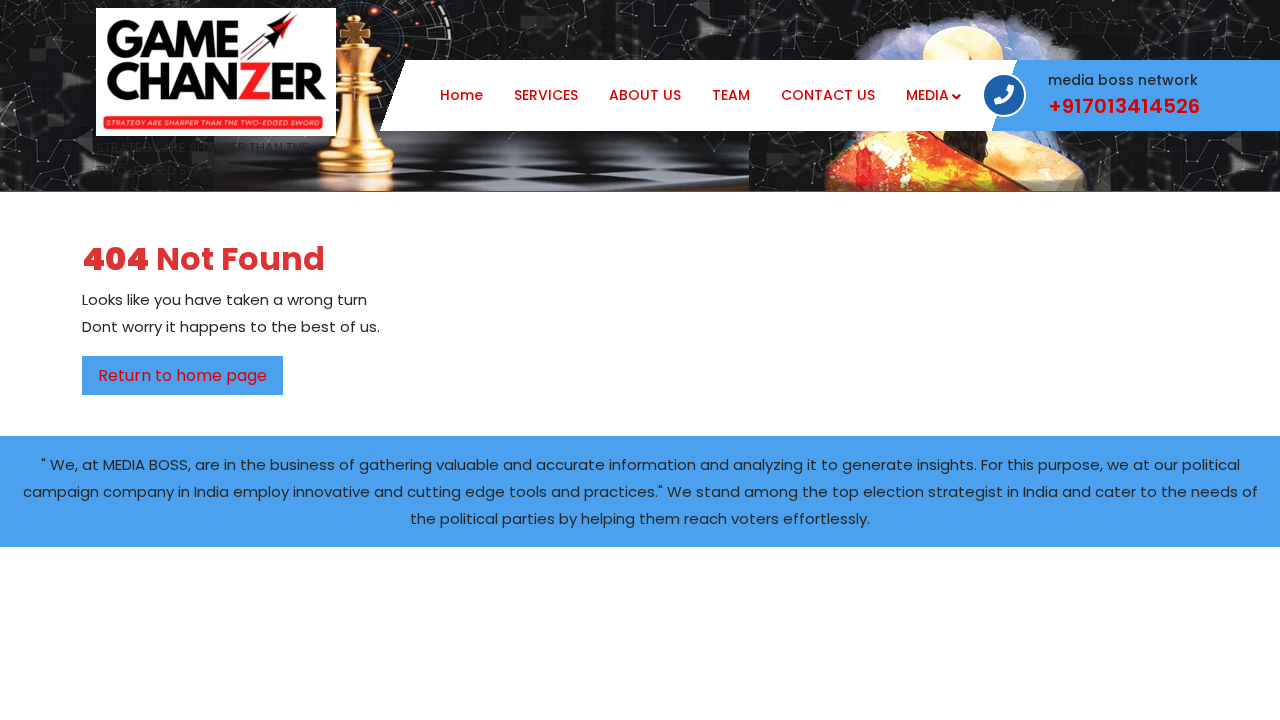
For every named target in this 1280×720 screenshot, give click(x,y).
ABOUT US (645, 95)
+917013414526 (1124, 106)
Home (461, 95)
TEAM (731, 95)
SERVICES (546, 95)
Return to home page (190, 379)
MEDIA (927, 95)
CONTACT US (828, 95)
